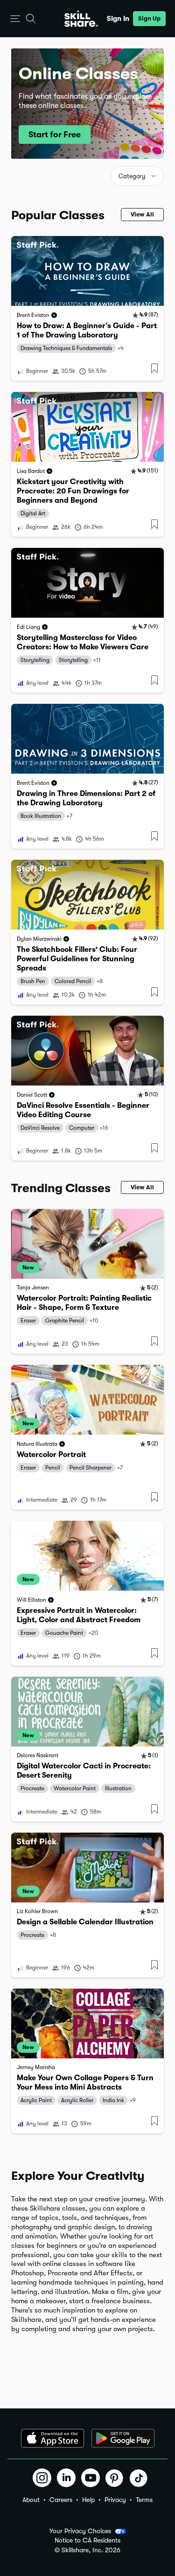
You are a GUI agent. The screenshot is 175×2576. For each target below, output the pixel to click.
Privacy (115, 2500)
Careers (61, 2500)
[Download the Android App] (123, 2438)
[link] (87, 308)
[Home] (81, 19)
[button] (15, 19)
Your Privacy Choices (80, 2531)
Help (88, 2500)
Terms (144, 2500)
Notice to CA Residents (87, 2540)
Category (132, 176)
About (31, 2500)
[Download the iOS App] (52, 2438)
